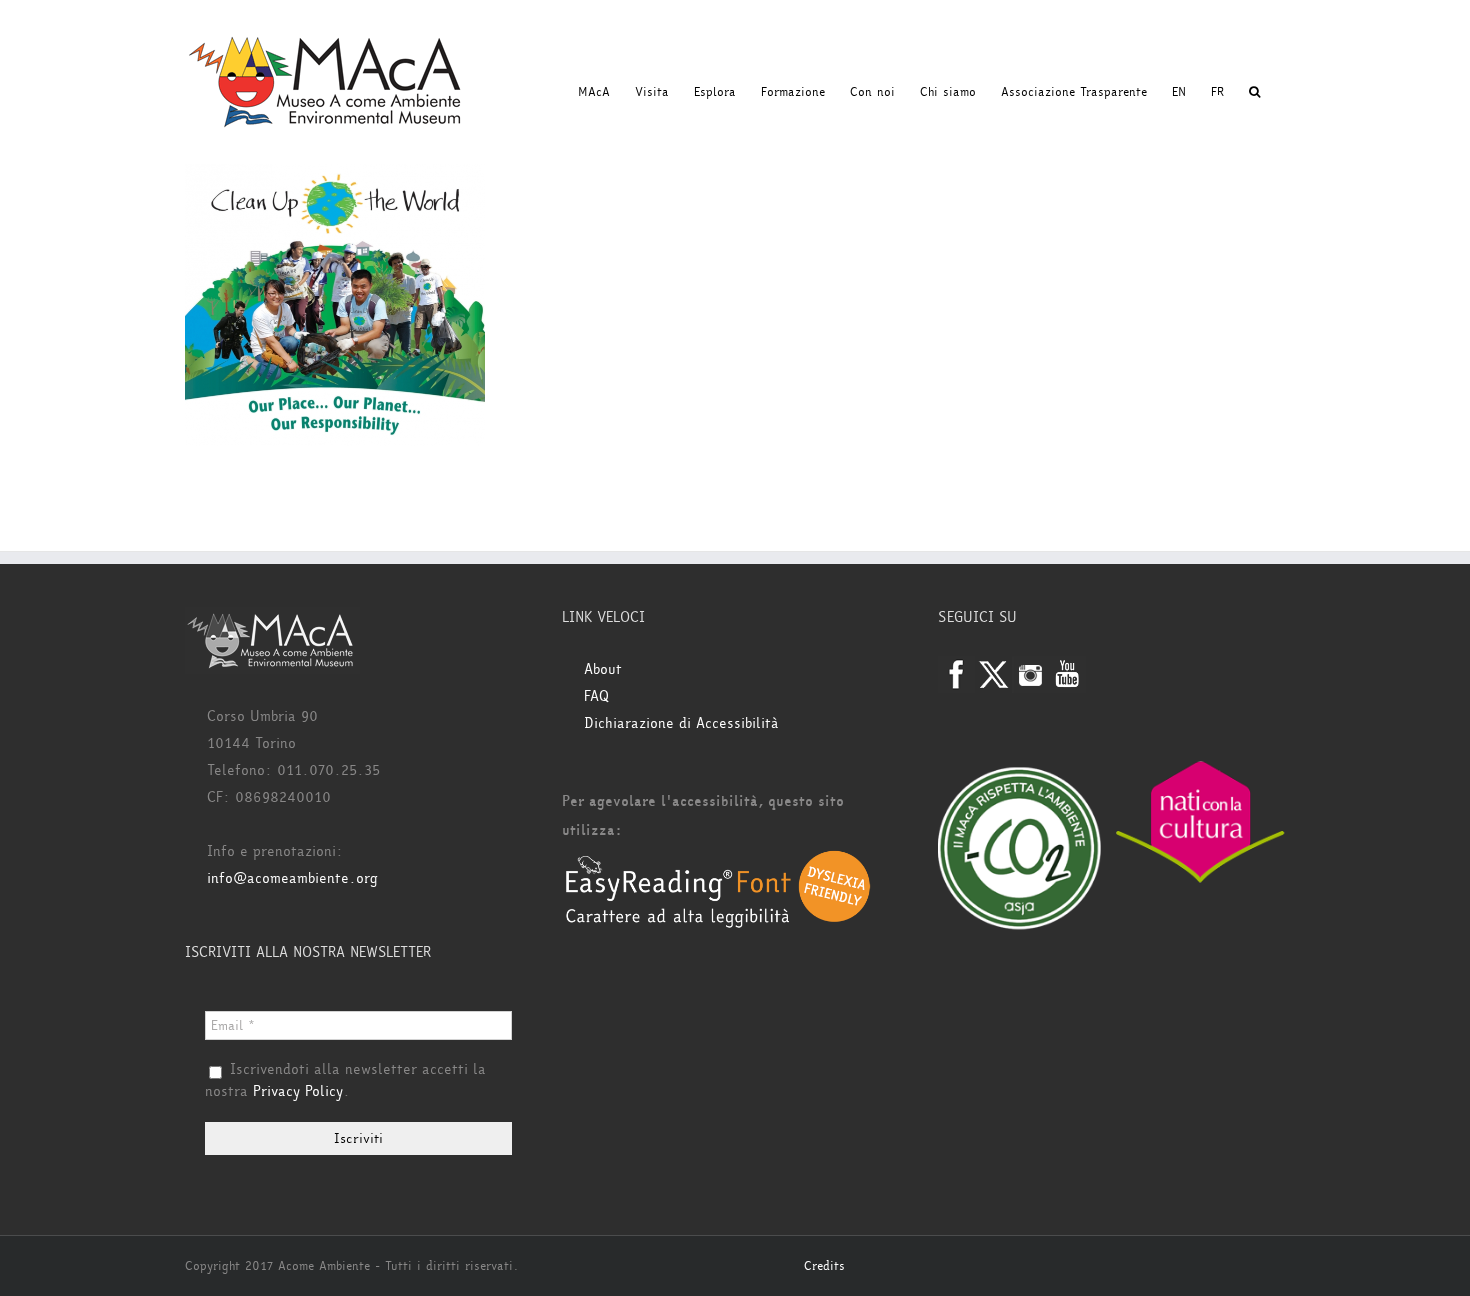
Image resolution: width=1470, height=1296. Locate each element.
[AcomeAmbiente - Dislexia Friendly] (718, 860)
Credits (824, 1266)
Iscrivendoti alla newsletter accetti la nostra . (345, 1081)
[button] (1254, 92)
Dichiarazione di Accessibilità (681, 723)
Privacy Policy (298, 1091)
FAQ (596, 696)
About (603, 669)
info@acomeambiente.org (292, 878)
